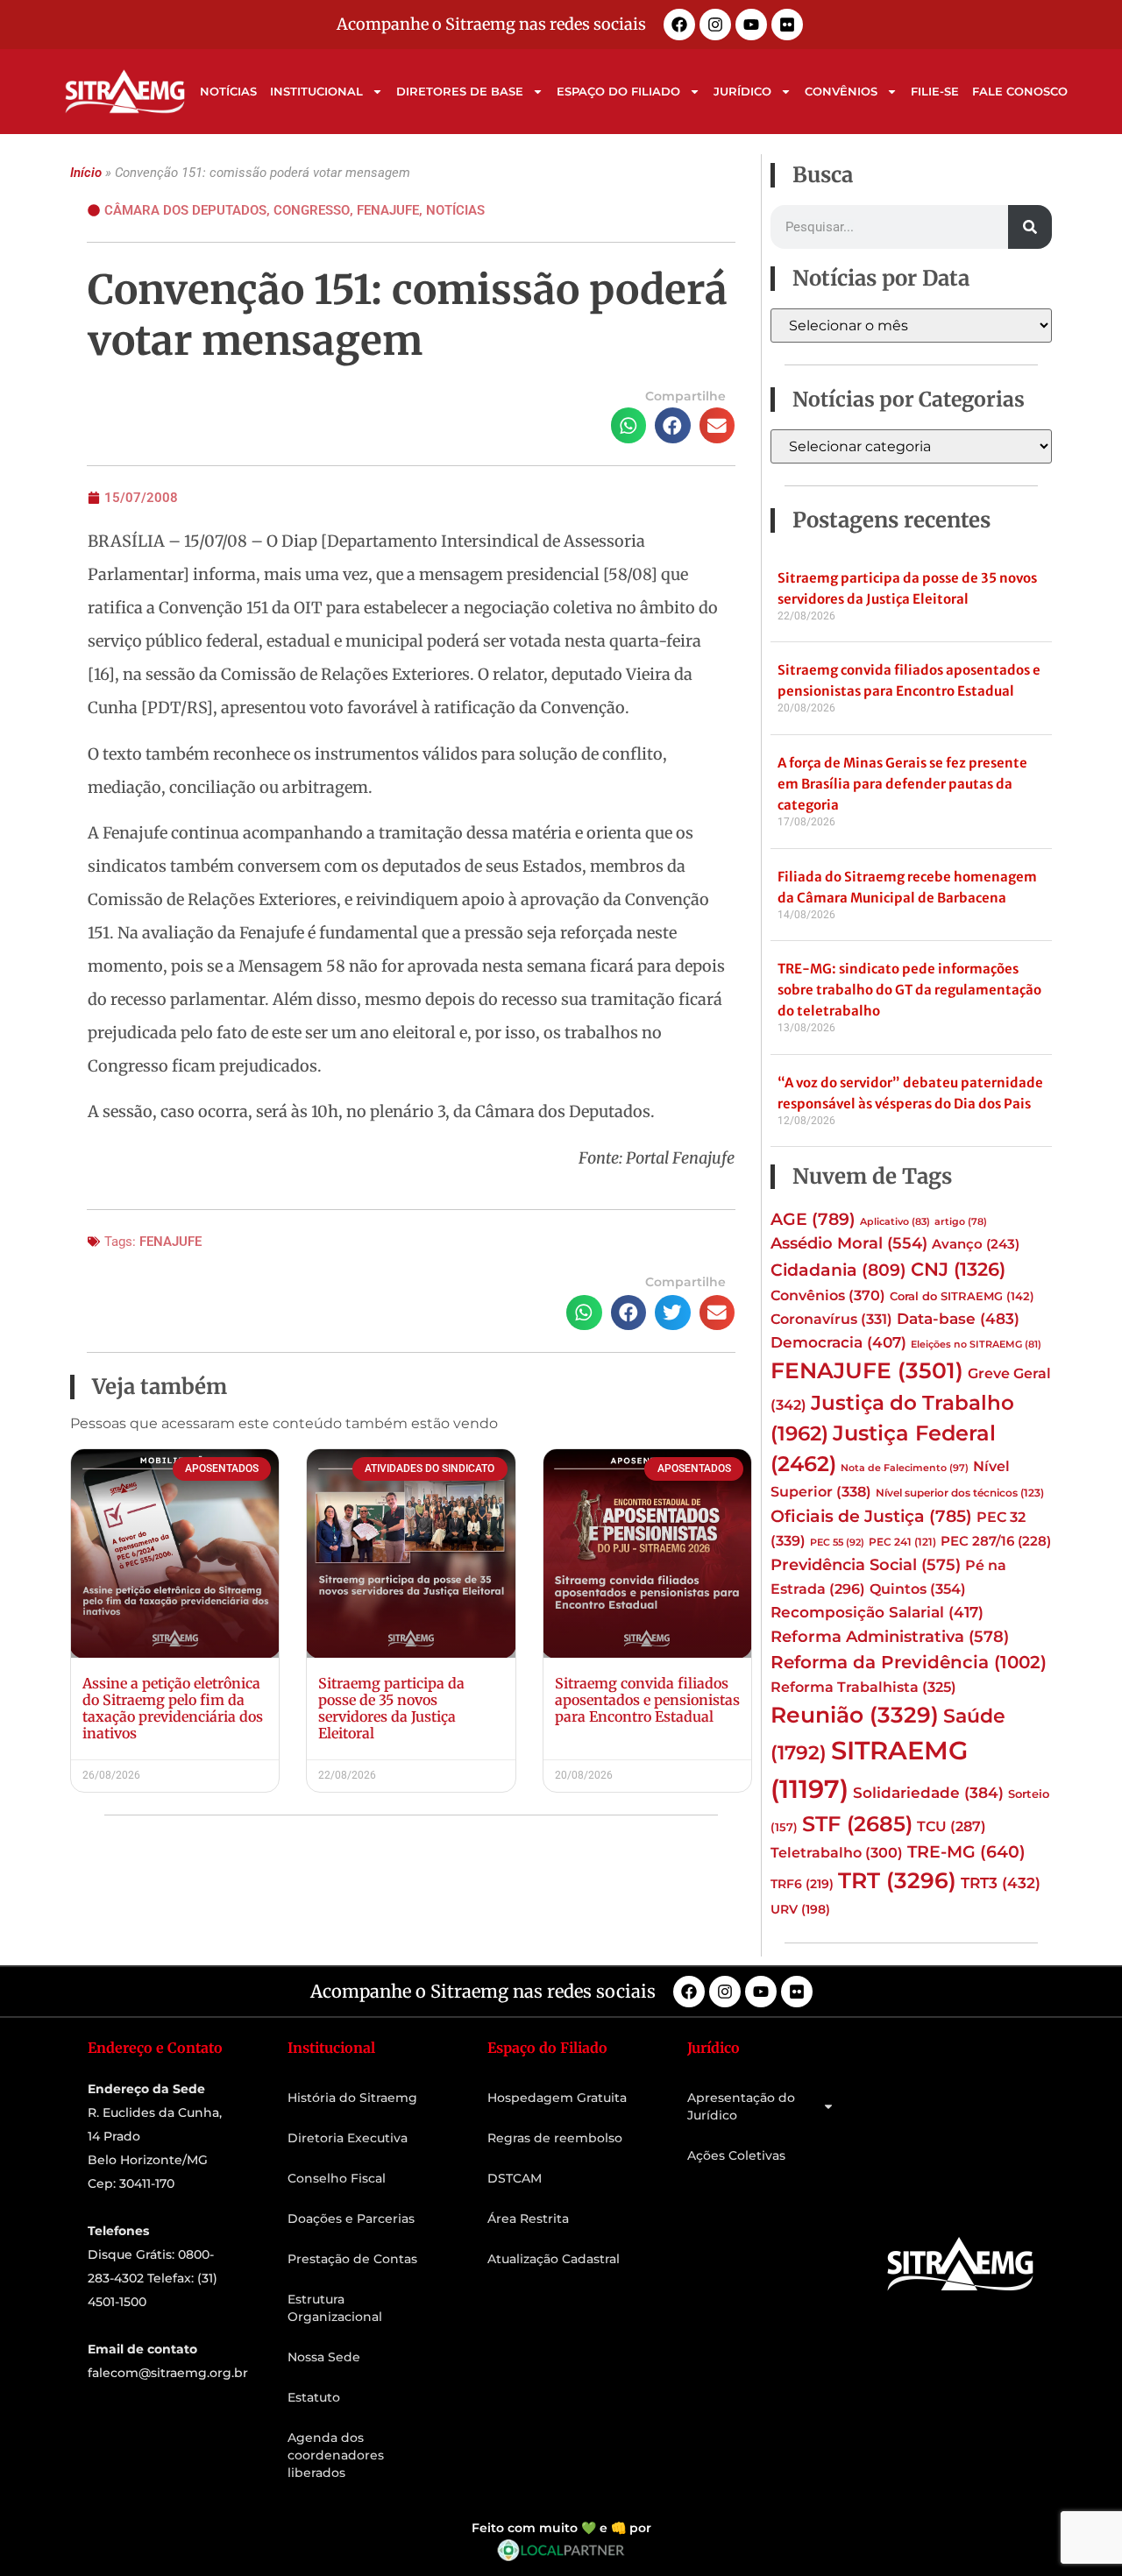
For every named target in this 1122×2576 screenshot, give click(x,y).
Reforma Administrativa (890, 1636)
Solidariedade (928, 1793)
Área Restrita (528, 2219)
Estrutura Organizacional (335, 2308)
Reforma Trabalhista (863, 1687)
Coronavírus (831, 1319)
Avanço (976, 1244)
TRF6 (802, 1884)
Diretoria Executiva (348, 2138)
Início (86, 173)
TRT (897, 1880)
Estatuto (314, 2397)
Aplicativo (895, 1222)
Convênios (841, 91)
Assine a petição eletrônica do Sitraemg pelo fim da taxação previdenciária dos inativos (173, 1709)
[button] (629, 425)
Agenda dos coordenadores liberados (336, 2455)
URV (800, 1909)
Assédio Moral (849, 1243)
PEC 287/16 (996, 1541)
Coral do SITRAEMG (962, 1296)
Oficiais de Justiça (871, 1516)
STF (857, 1824)
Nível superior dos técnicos (960, 1493)
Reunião (855, 1715)
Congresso (312, 210)
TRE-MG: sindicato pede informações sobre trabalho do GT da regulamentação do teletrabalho (909, 990)
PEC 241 (902, 1542)
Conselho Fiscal (337, 2178)
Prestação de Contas (352, 2259)
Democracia (838, 1342)
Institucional (316, 91)
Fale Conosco (1020, 91)
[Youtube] (751, 25)
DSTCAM (515, 2178)
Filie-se (935, 91)
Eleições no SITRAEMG (976, 1345)
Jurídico (742, 91)
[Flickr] (787, 25)
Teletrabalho (837, 1853)
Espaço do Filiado (618, 91)
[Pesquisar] (1030, 227)
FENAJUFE (170, 1242)
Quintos (918, 1589)
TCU (952, 1826)
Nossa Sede (324, 2357)
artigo (961, 1222)
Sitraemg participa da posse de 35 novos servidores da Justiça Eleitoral (391, 1709)
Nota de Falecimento (905, 1468)
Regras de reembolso (555, 2138)
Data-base (958, 1318)
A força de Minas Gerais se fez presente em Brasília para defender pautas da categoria (902, 784)
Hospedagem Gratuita (557, 2098)
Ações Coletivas (736, 2155)
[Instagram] (715, 25)
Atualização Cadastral (554, 2259)
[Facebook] (679, 25)
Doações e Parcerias (351, 2219)
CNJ (958, 1269)
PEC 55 (837, 1542)
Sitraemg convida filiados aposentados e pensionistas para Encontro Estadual (647, 1700)
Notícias (228, 91)
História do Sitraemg (352, 2098)
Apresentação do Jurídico (741, 2106)
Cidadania (838, 1270)
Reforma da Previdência (909, 1662)
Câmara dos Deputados (185, 210)
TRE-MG (966, 1852)
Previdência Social (866, 1564)
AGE (813, 1219)
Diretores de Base (460, 91)
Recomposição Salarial (877, 1612)
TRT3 (1001, 1882)
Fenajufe (388, 210)
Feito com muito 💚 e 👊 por (561, 2528)
